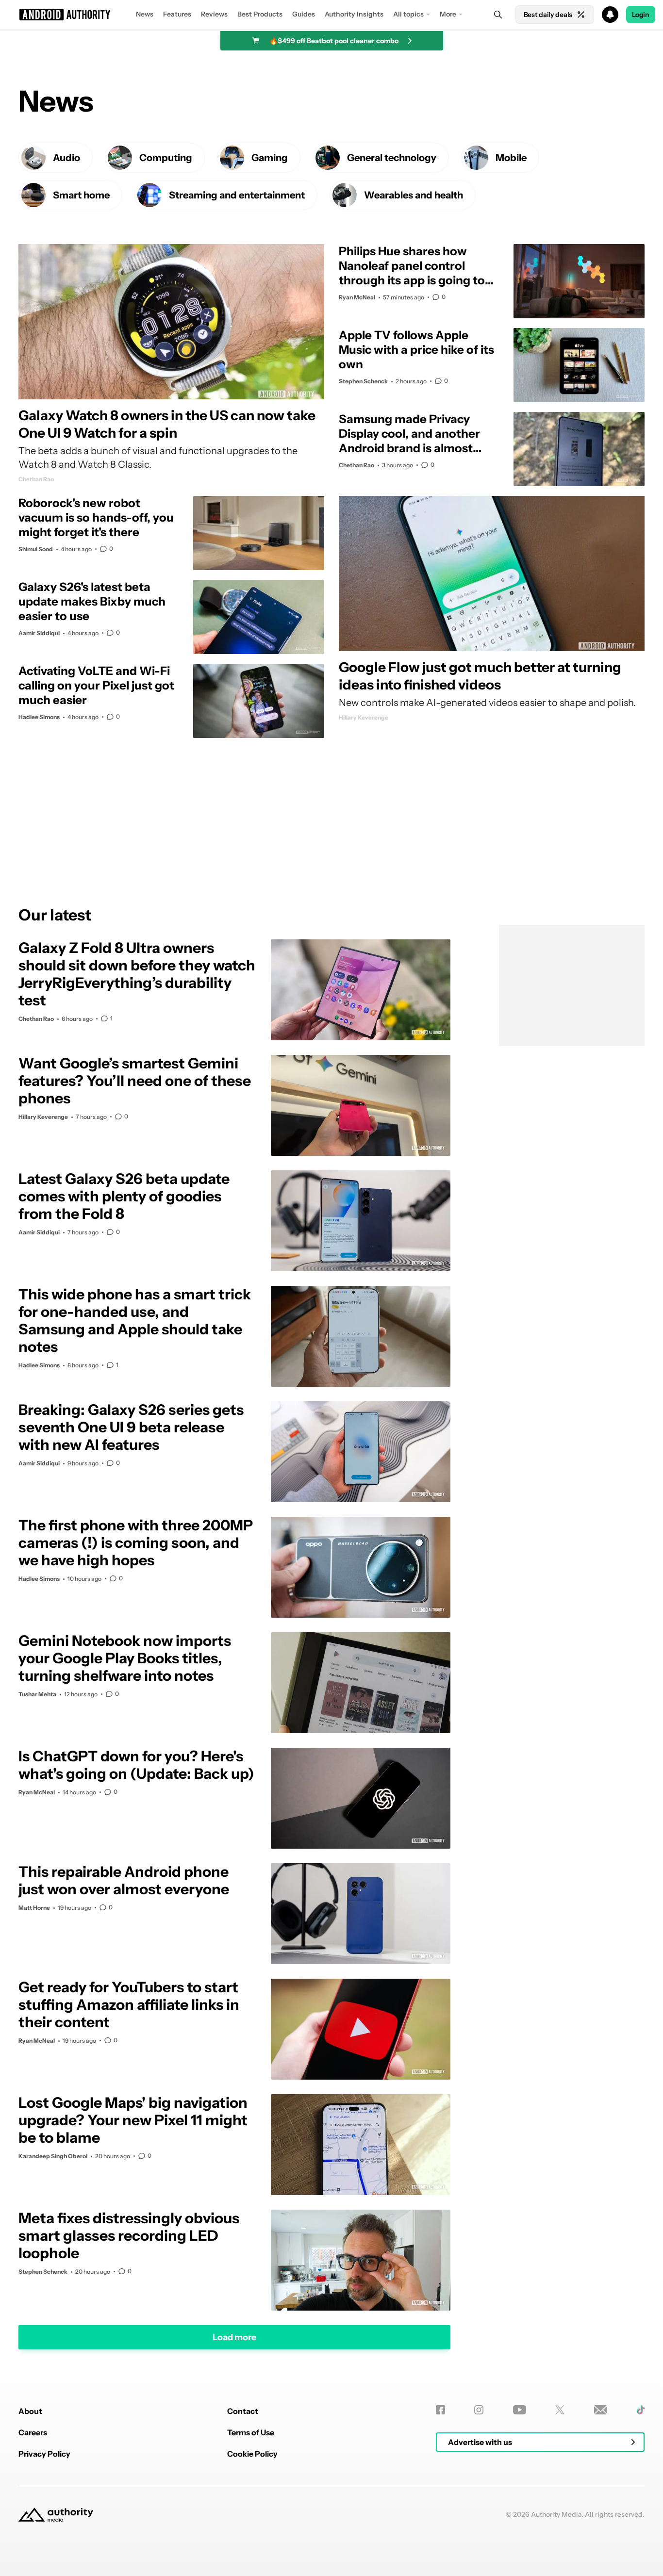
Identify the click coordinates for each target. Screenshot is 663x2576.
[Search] (498, 15)
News (145, 14)
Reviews (214, 14)
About (30, 2411)
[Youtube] (520, 2410)
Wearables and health (414, 195)
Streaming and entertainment (237, 195)
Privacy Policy (44, 2454)
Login (641, 15)
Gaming (270, 158)
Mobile (511, 158)
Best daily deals (548, 15)
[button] (331, 15)
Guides (304, 14)
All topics (408, 14)
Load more (234, 2337)
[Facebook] (440, 2410)
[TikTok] (640, 2410)
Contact (243, 2411)
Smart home (81, 195)
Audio (66, 158)
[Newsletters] (601, 2410)
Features (177, 14)
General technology (392, 158)
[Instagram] (479, 2410)
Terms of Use (251, 2432)
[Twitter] (560, 2410)
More (448, 14)
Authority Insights (354, 14)
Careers (33, 2432)
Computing (166, 158)
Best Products (260, 14)
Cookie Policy (252, 2454)
